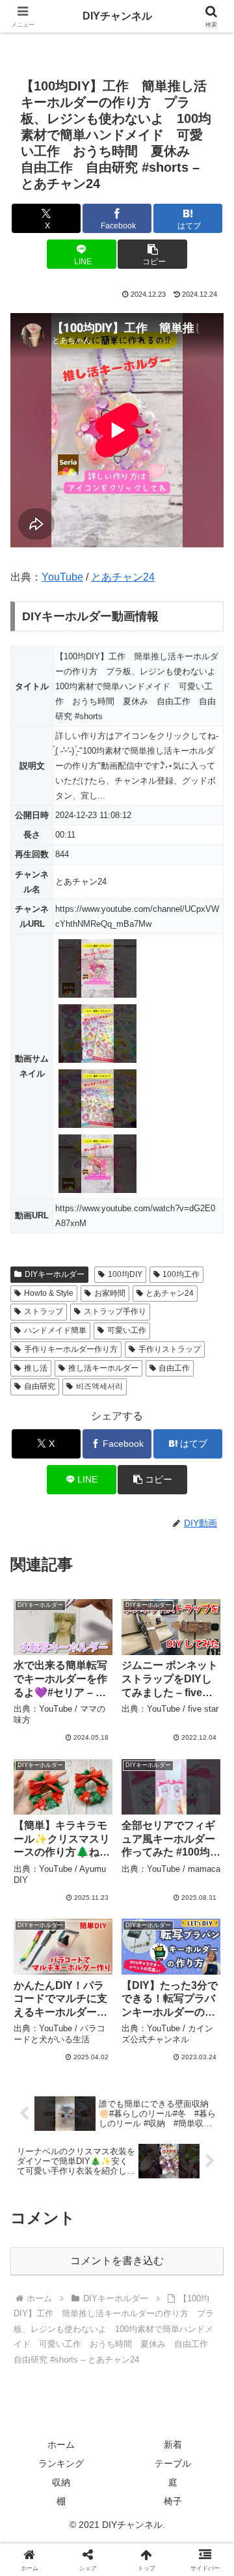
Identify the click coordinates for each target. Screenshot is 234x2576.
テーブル (173, 2463)
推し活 (36, 1368)
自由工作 (174, 1368)
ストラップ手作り (115, 1311)
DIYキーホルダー (55, 1274)
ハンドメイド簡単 (55, 1330)
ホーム (61, 2445)
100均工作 (181, 1274)
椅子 (173, 2501)
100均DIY (125, 1274)
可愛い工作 (127, 1330)
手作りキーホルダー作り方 (71, 1349)
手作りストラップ (170, 1349)
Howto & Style (49, 1293)
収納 (61, 2482)
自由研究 (40, 1386)
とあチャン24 (123, 577)
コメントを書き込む (117, 2261)
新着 (173, 2445)
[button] (152, 254)
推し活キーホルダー (103, 1368)
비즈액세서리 (99, 1386)
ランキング (61, 2463)
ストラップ (44, 1311)
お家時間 (110, 1293)
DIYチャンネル (117, 16)
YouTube (62, 577)
